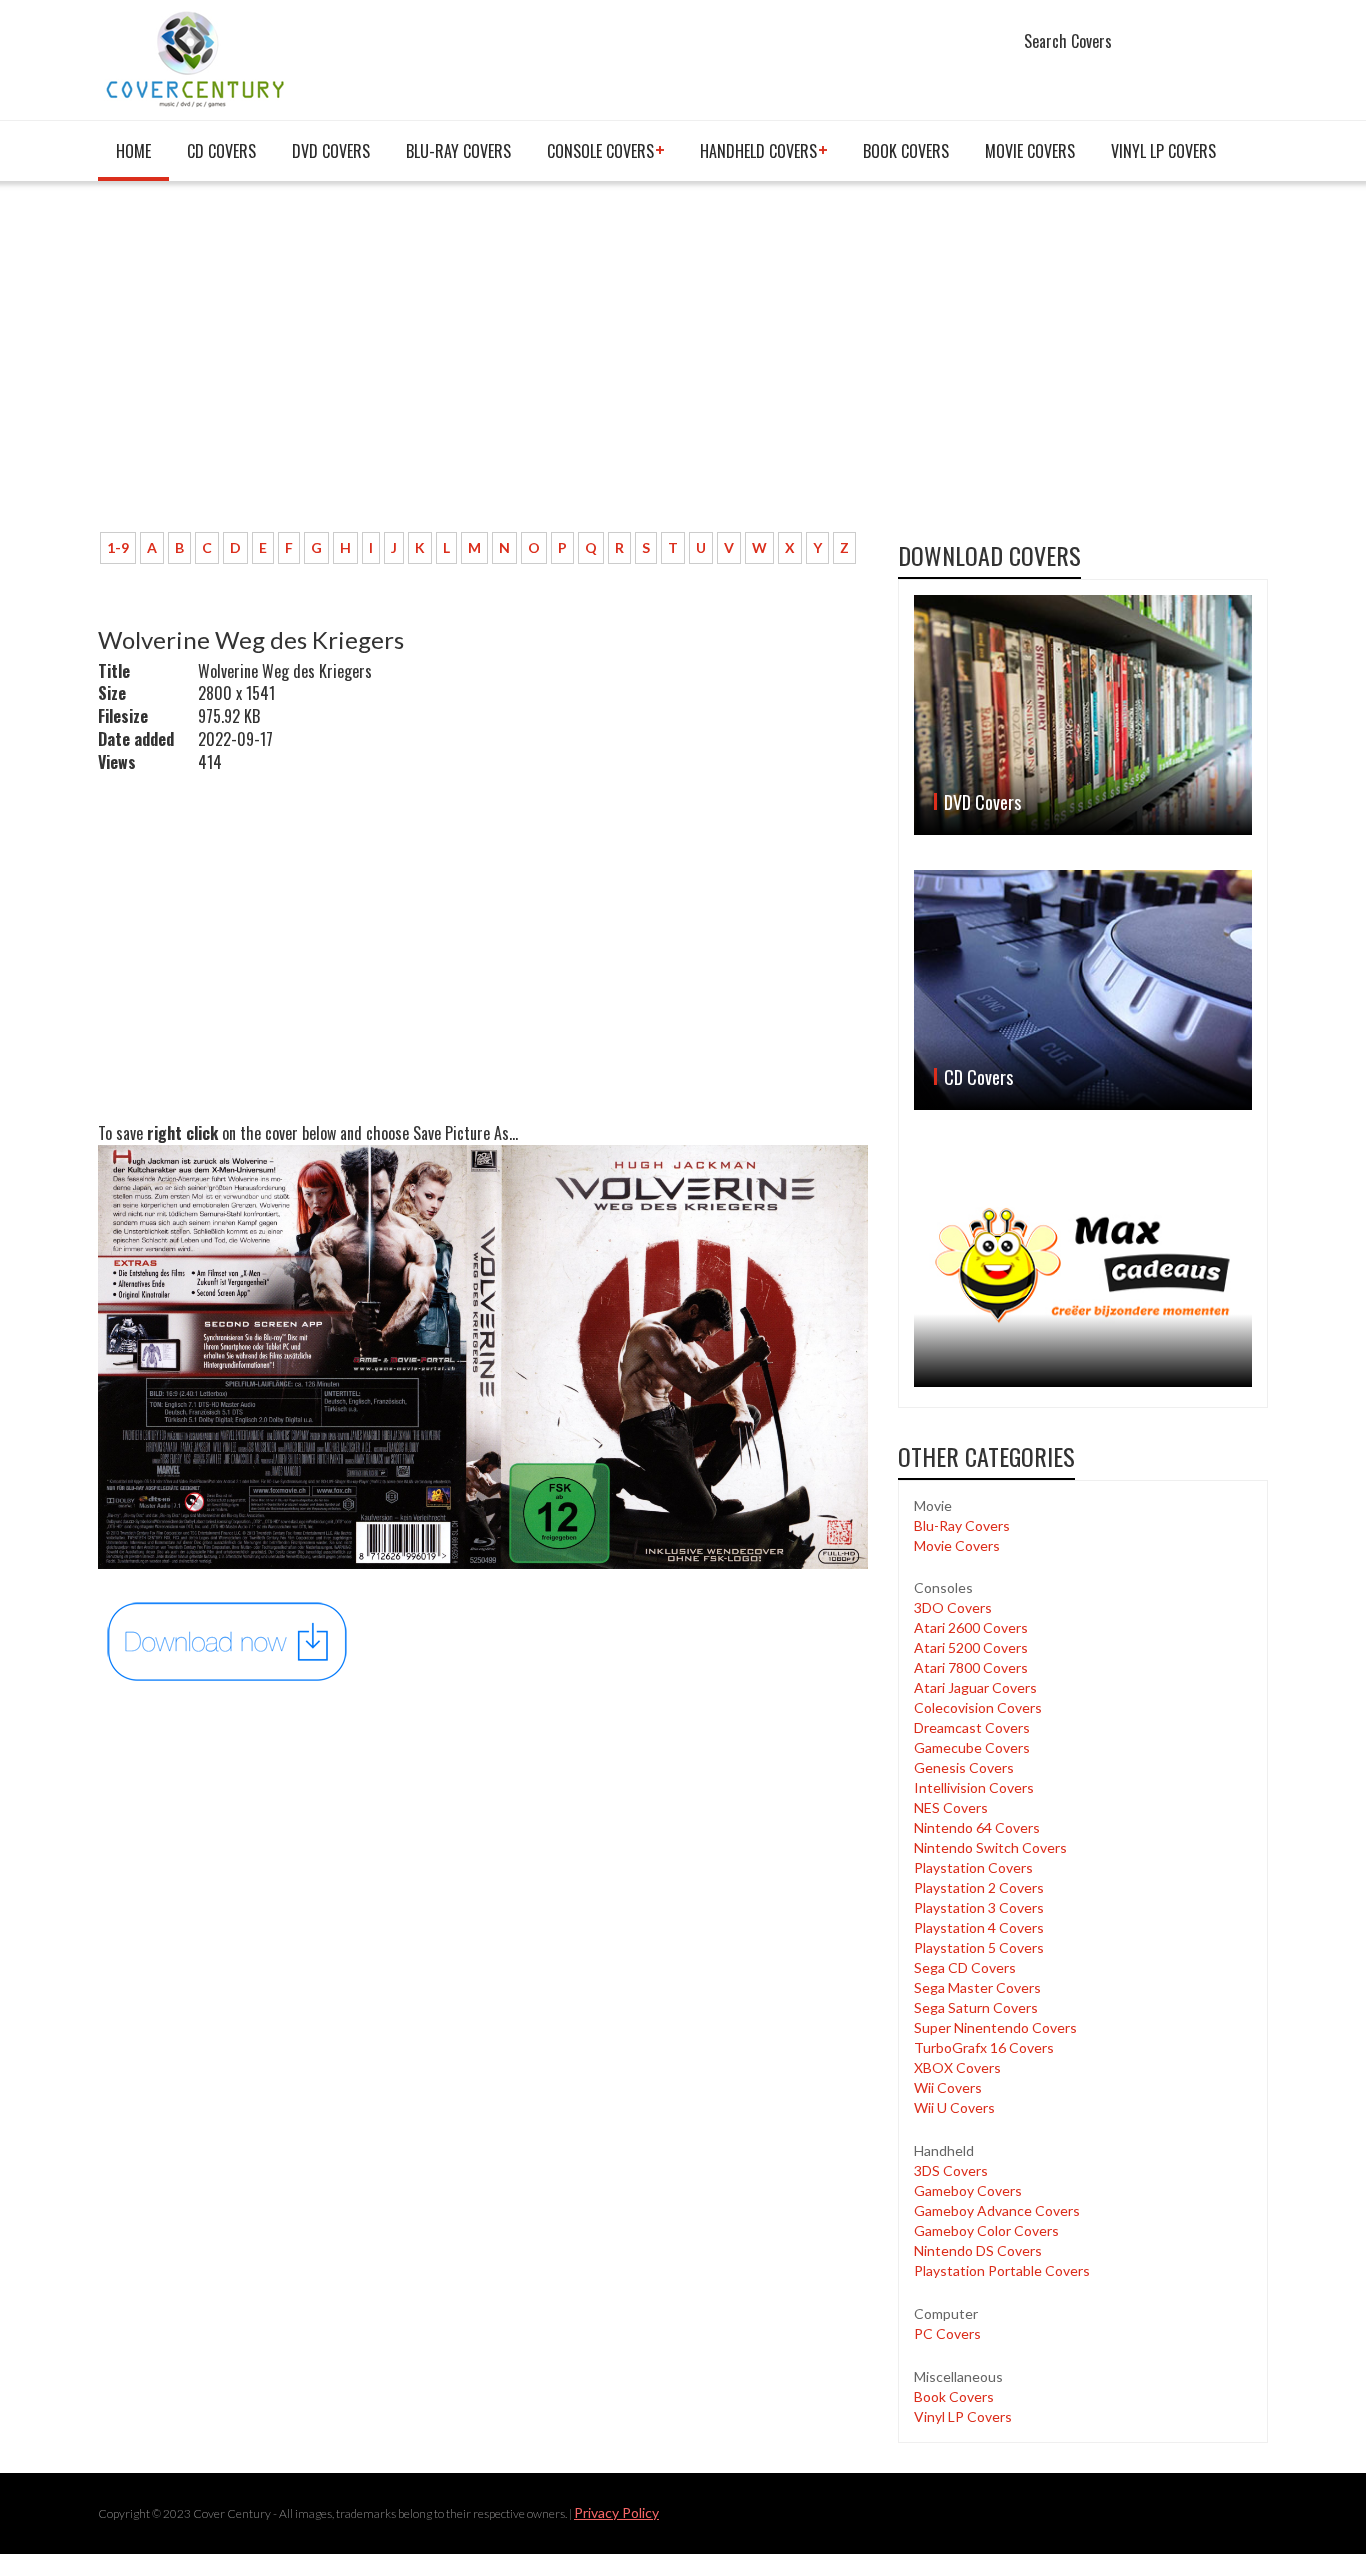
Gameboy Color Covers (986, 2230)
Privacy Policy (616, 2512)
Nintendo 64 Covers (977, 1827)
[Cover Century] (197, 58)
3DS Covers (951, 2170)
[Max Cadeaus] (1083, 1265)
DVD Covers (331, 151)
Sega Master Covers (977, 1987)
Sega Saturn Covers (976, 2007)
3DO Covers (953, 1607)
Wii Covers (948, 2087)
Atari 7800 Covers (971, 1667)
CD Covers (221, 151)
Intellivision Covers (974, 1787)
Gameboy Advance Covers (997, 2210)
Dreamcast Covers (972, 1727)
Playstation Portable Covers (1002, 2270)
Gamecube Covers (972, 1747)
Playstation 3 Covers (979, 1907)
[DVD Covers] (1083, 715)
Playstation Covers (973, 1867)
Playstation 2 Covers (979, 1887)
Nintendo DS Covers (978, 2250)
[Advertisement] (483, 367)
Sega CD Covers (965, 1967)
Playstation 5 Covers (979, 1947)
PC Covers (947, 2333)
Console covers (600, 151)
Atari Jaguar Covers (975, 1687)
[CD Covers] (1083, 990)
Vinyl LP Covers (1163, 151)
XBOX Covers (957, 2067)
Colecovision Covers (978, 1707)
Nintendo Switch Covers (990, 1847)
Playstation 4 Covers (979, 1927)
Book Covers (906, 151)
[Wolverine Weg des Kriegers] (228, 1639)
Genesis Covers (964, 1767)
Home (133, 151)
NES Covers (951, 1807)
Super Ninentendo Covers (995, 2027)
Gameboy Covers (968, 2190)
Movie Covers (1030, 151)
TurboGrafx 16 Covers (984, 2047)
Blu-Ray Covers (458, 151)
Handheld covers (758, 151)
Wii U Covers (954, 2107)
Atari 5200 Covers (971, 1647)
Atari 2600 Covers (971, 1627)
